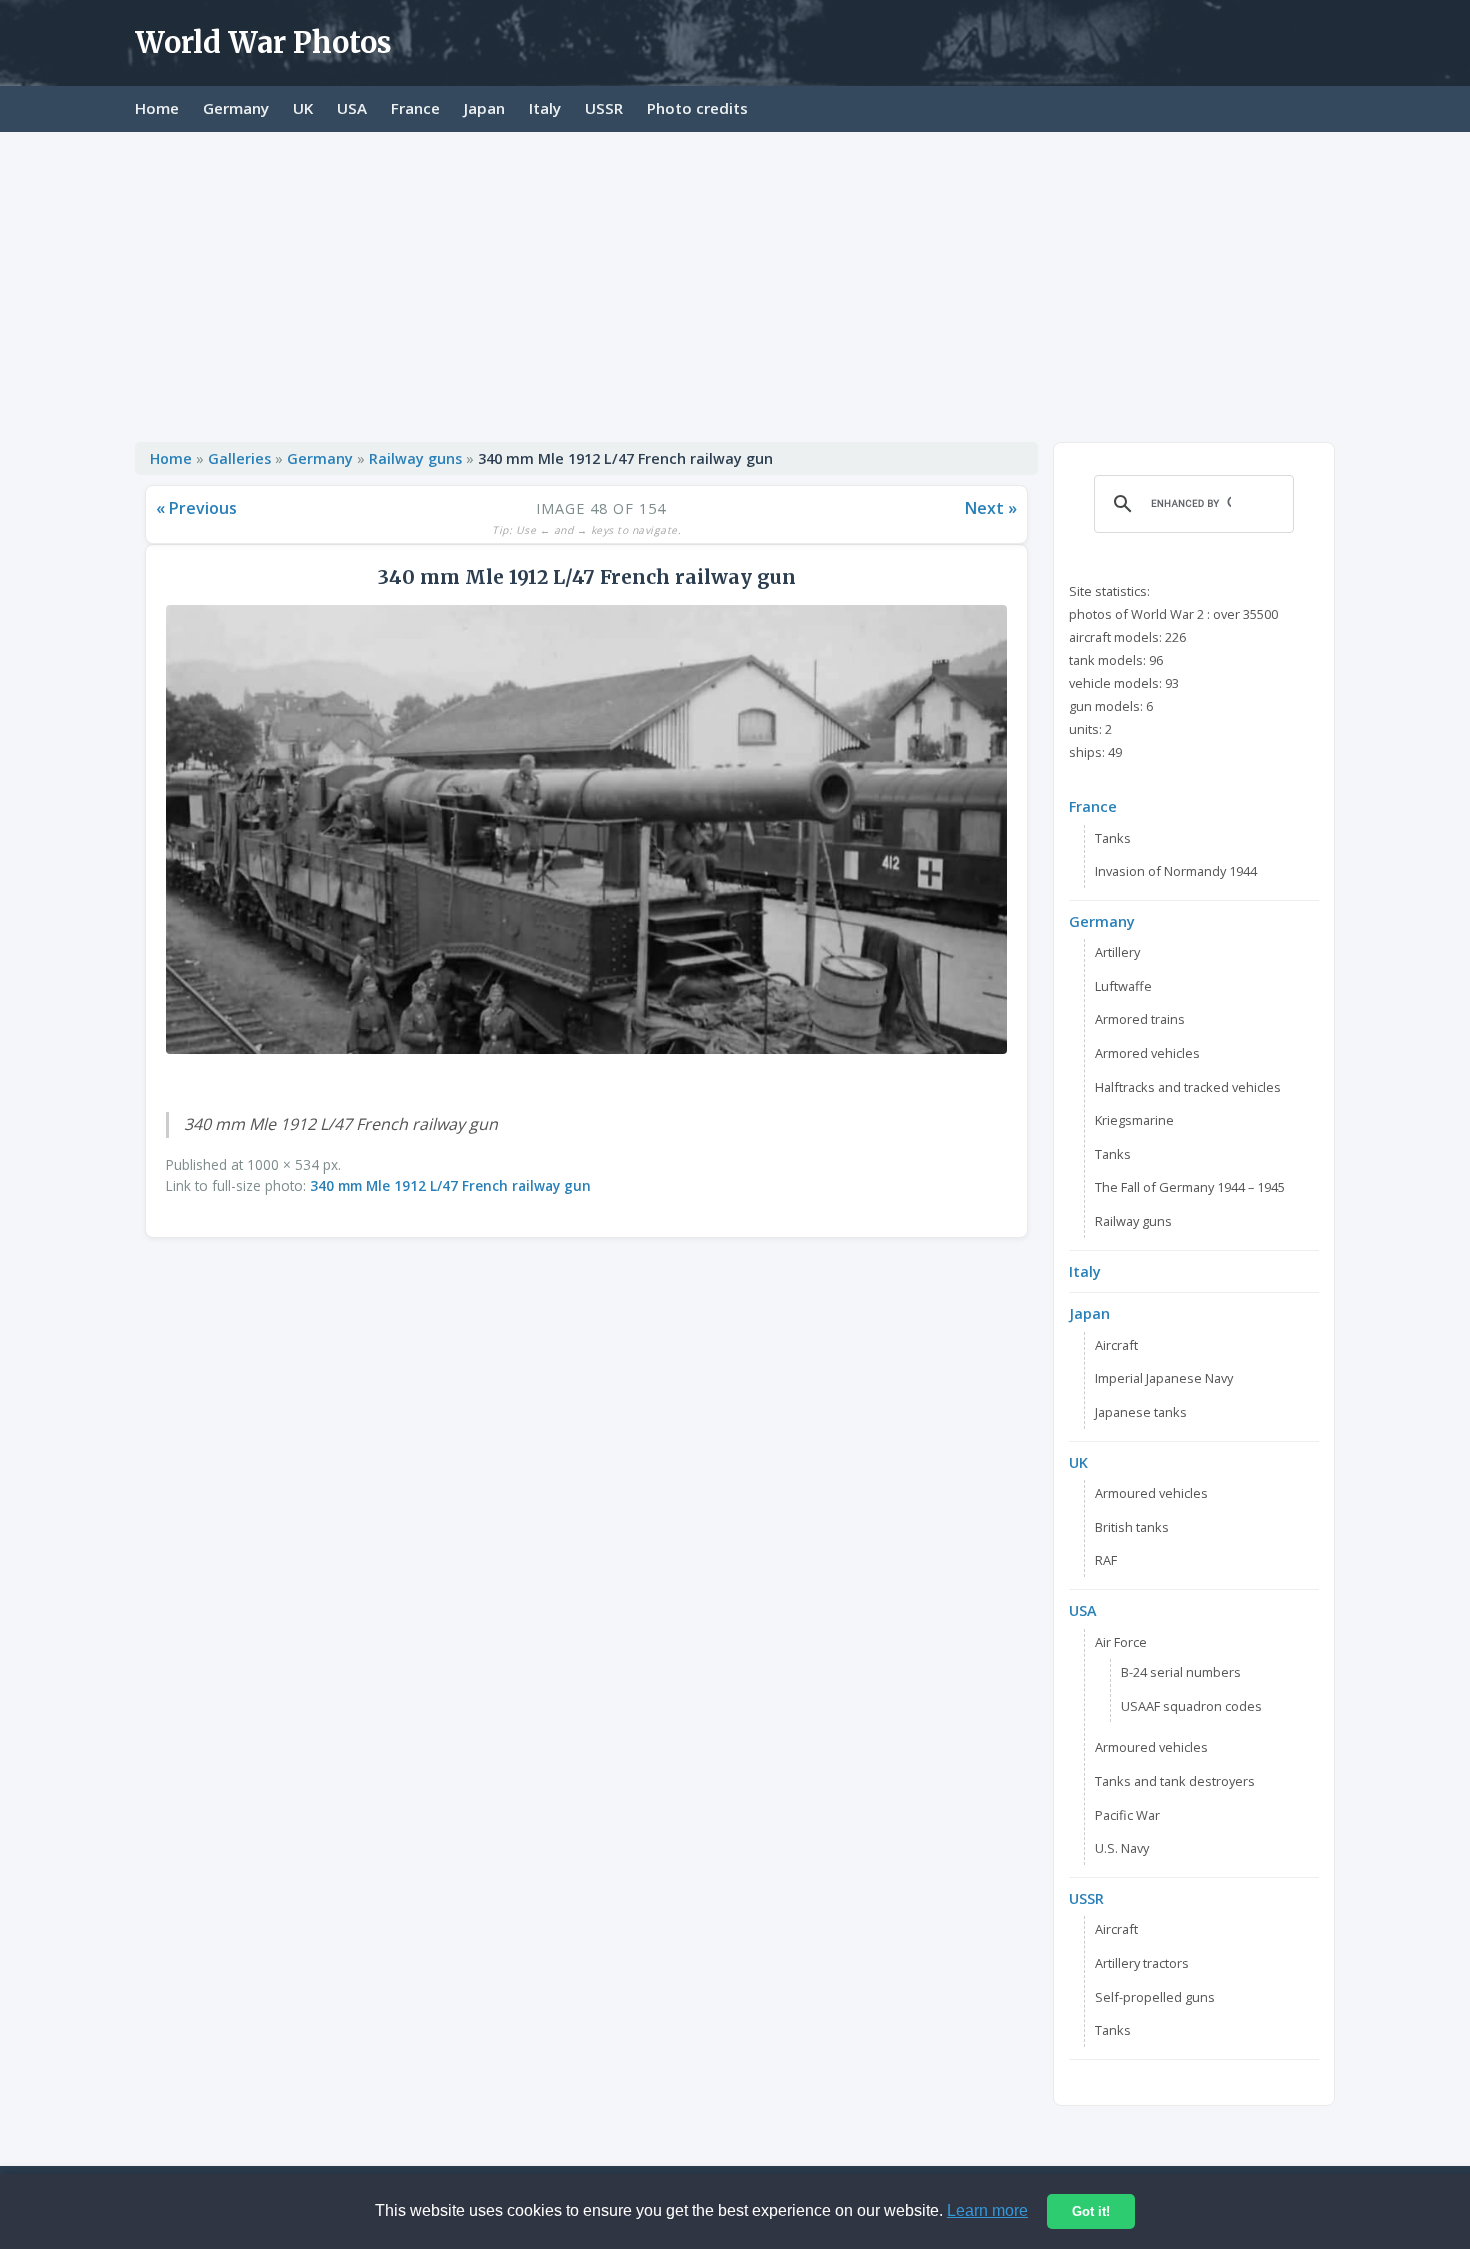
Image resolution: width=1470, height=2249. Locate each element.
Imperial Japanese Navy (1164, 1378)
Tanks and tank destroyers (1175, 1781)
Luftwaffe (1123, 986)
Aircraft (1116, 1345)
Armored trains (1140, 1019)
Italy (545, 108)
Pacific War (1127, 1815)
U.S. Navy (1122, 1848)
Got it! (1091, 2211)
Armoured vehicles (1151, 1493)
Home (157, 108)
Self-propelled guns (1155, 1997)
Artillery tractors (1142, 1963)
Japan (484, 108)
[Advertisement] (735, 282)
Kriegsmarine (1134, 1120)
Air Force (1121, 1642)
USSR (604, 108)
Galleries (239, 458)
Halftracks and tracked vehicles (1188, 1087)
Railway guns (415, 458)
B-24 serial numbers (1181, 1672)
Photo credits (697, 108)
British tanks (1132, 1527)
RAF (1106, 1560)
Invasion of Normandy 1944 (1176, 871)
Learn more (987, 2210)
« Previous (196, 508)
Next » (991, 508)
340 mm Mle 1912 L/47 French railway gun (450, 1185)
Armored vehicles (1147, 1053)
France (415, 108)
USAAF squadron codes (1191, 1706)
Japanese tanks (1141, 1412)
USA (352, 108)
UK (303, 108)
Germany (236, 108)
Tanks (1113, 838)
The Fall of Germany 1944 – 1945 (1190, 1187)
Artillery (1117, 952)
